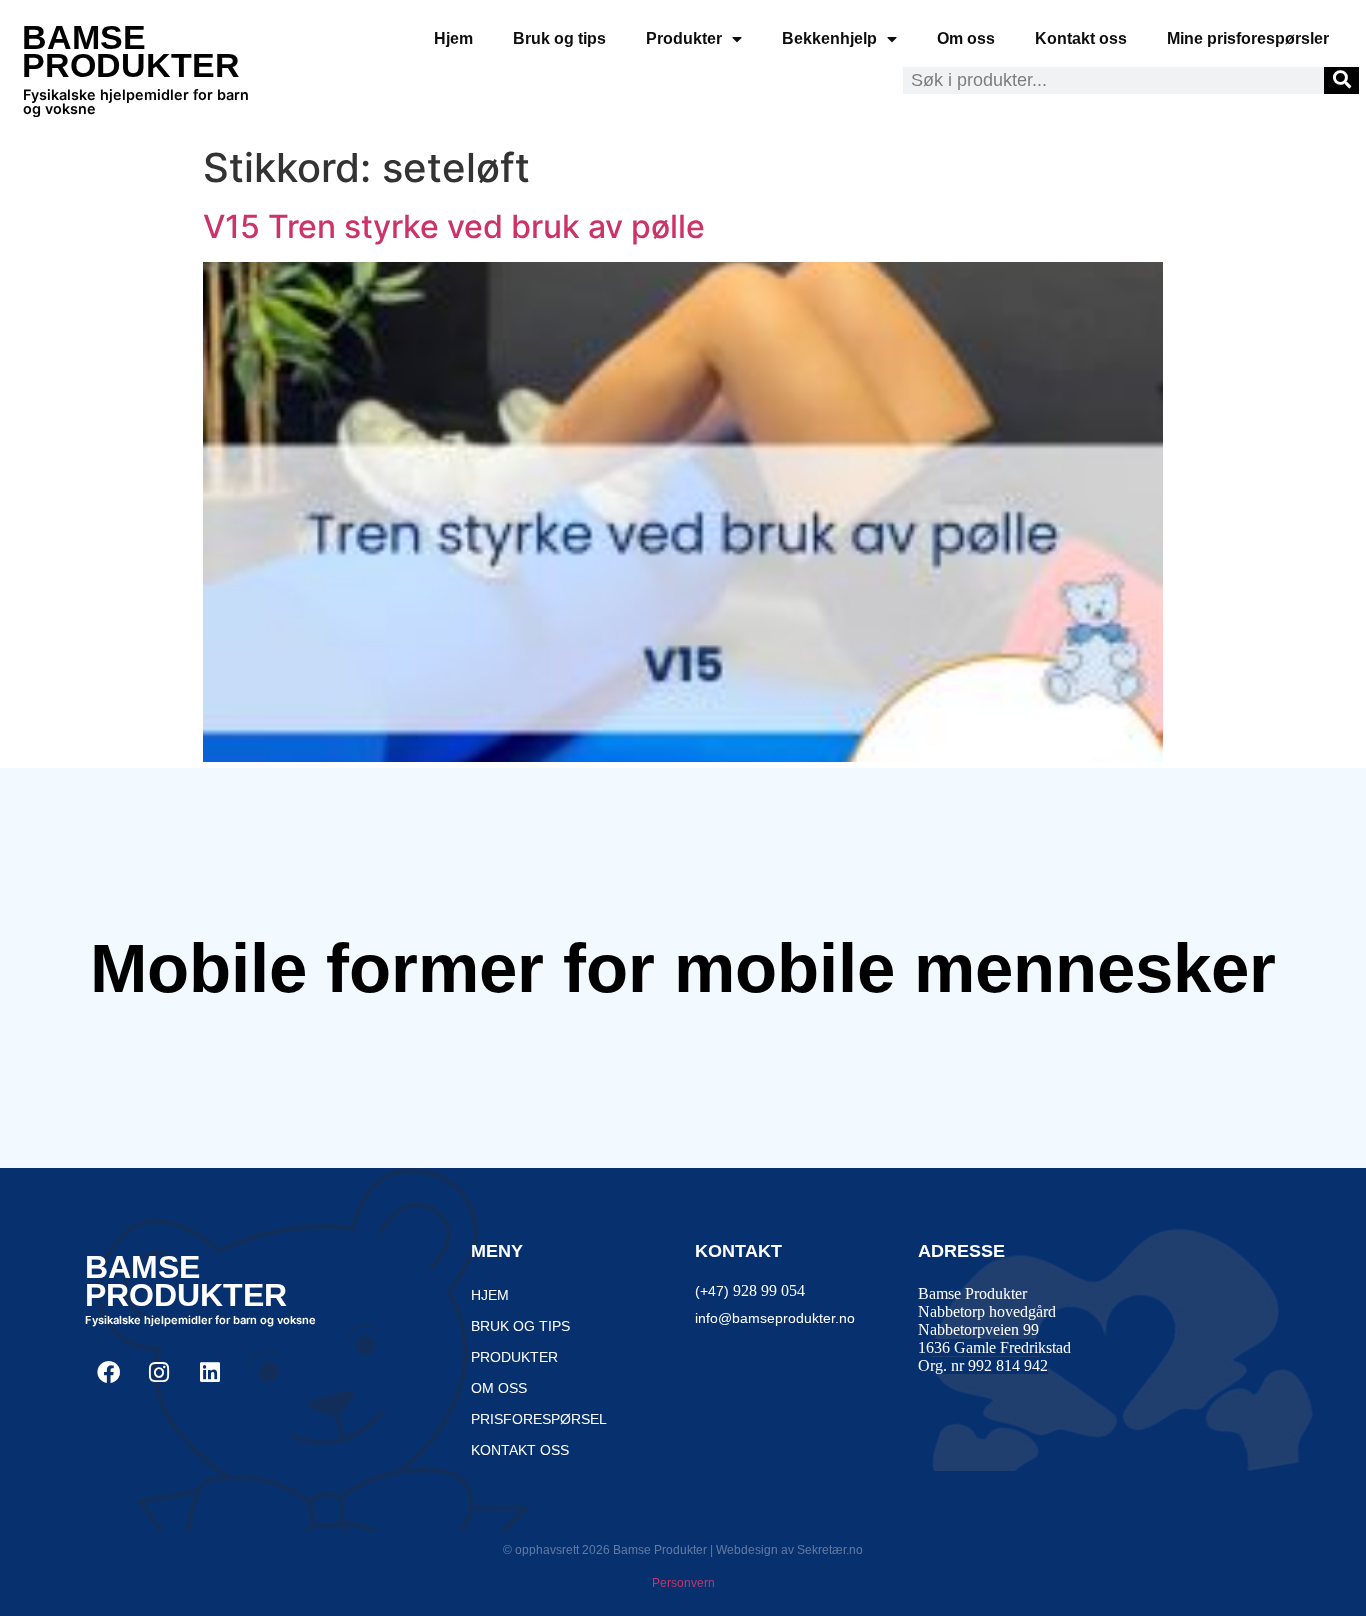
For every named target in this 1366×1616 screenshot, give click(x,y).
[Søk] (1341, 80)
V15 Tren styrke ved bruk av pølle (454, 226)
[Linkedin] (210, 1372)
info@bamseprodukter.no (775, 1318)
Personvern (683, 1583)
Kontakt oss (1081, 38)
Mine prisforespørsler (1248, 38)
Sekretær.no (830, 1550)
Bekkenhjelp (829, 38)
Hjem (453, 38)
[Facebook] (108, 1372)
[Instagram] (159, 1372)
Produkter (684, 38)
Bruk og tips (559, 38)
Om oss (966, 38)
